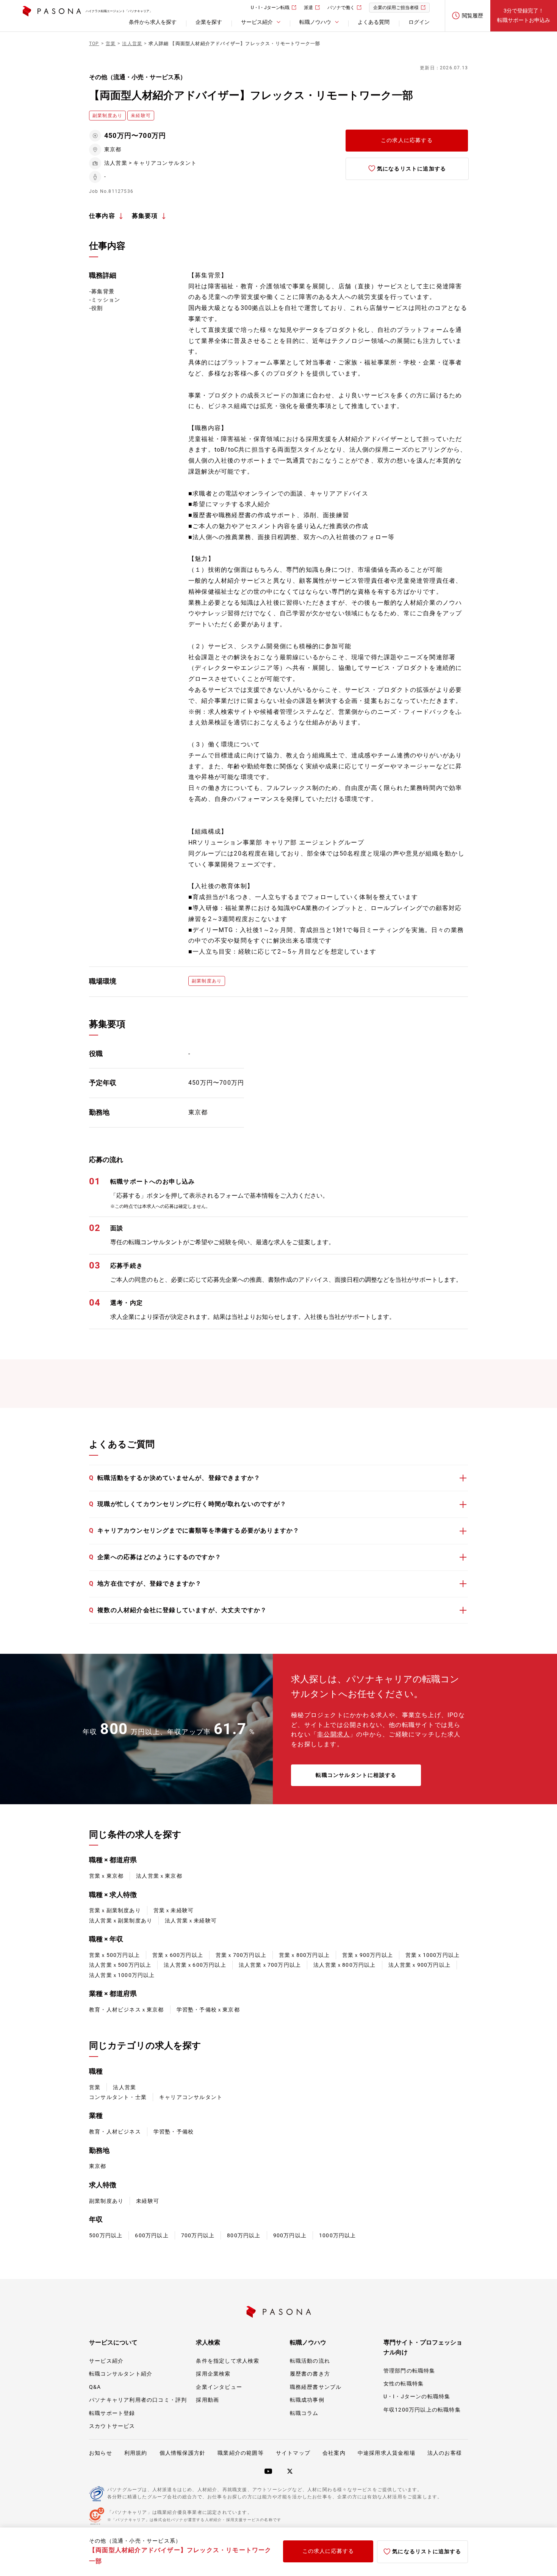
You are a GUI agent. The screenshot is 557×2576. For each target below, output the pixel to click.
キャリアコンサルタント (191, 2097)
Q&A (95, 2387)
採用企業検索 (213, 2374)
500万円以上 (106, 2235)
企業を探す (209, 22)
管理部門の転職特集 (409, 2371)
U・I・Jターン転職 (270, 8)
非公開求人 (333, 1734)
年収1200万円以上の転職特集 (422, 2410)
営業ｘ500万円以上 (114, 1955)
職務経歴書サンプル (316, 2387)
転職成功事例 (307, 2400)
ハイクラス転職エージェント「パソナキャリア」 (119, 11)
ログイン (419, 22)
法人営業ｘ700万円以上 (270, 1965)
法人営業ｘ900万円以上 (419, 1965)
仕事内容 (102, 216)
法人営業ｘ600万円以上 (195, 1965)
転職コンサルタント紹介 (121, 2374)
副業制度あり (106, 2201)
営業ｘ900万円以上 (368, 1955)
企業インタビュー (219, 2387)
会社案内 (334, 2453)
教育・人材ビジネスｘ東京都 (127, 2010)
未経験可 (148, 2201)
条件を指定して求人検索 (228, 2361)
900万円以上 (290, 2235)
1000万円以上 (338, 2235)
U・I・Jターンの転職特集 (417, 2396)
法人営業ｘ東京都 (159, 1876)
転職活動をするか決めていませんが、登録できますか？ (175, 1478)
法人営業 (124, 2087)
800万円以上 (244, 2235)
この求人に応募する (407, 140)
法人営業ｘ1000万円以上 (122, 1975)
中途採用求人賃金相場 (386, 2453)
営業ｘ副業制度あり (115, 1910)
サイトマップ (293, 2453)
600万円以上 (152, 2235)
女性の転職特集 (404, 2384)
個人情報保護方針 (183, 2453)
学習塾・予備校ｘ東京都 (208, 2010)
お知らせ (101, 2453)
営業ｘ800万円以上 (304, 1955)
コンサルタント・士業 (118, 2097)
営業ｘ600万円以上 (178, 1955)
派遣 (308, 8)
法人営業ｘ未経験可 (191, 1921)
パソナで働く (341, 8)
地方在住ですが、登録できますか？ (145, 1584)
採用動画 (207, 2400)
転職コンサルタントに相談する (356, 1775)
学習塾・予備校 (174, 2132)
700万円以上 (198, 2235)
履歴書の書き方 (310, 2374)
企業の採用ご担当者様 (396, 8)
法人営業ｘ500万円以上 (120, 1965)
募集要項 (145, 216)
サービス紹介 (106, 2361)
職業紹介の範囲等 (241, 2453)
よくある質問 (374, 22)
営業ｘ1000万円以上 (433, 1955)
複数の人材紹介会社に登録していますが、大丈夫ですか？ (178, 1610)
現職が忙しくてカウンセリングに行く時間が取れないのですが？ (188, 1504)
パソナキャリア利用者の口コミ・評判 (138, 2400)
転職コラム (304, 2413)
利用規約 (136, 2453)
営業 (95, 2087)
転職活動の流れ (310, 2361)
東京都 (98, 2166)
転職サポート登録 (112, 2413)
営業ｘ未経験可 (174, 1910)
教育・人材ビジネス (115, 2132)
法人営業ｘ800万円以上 (344, 1965)
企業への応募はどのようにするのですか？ (155, 1557)
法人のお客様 (445, 2453)
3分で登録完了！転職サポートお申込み (524, 15)
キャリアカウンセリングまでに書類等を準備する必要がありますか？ (194, 1530)
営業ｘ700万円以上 (241, 1955)
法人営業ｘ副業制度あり (121, 1921)
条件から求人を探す (153, 22)
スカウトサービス (112, 2426)
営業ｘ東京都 (106, 1876)
